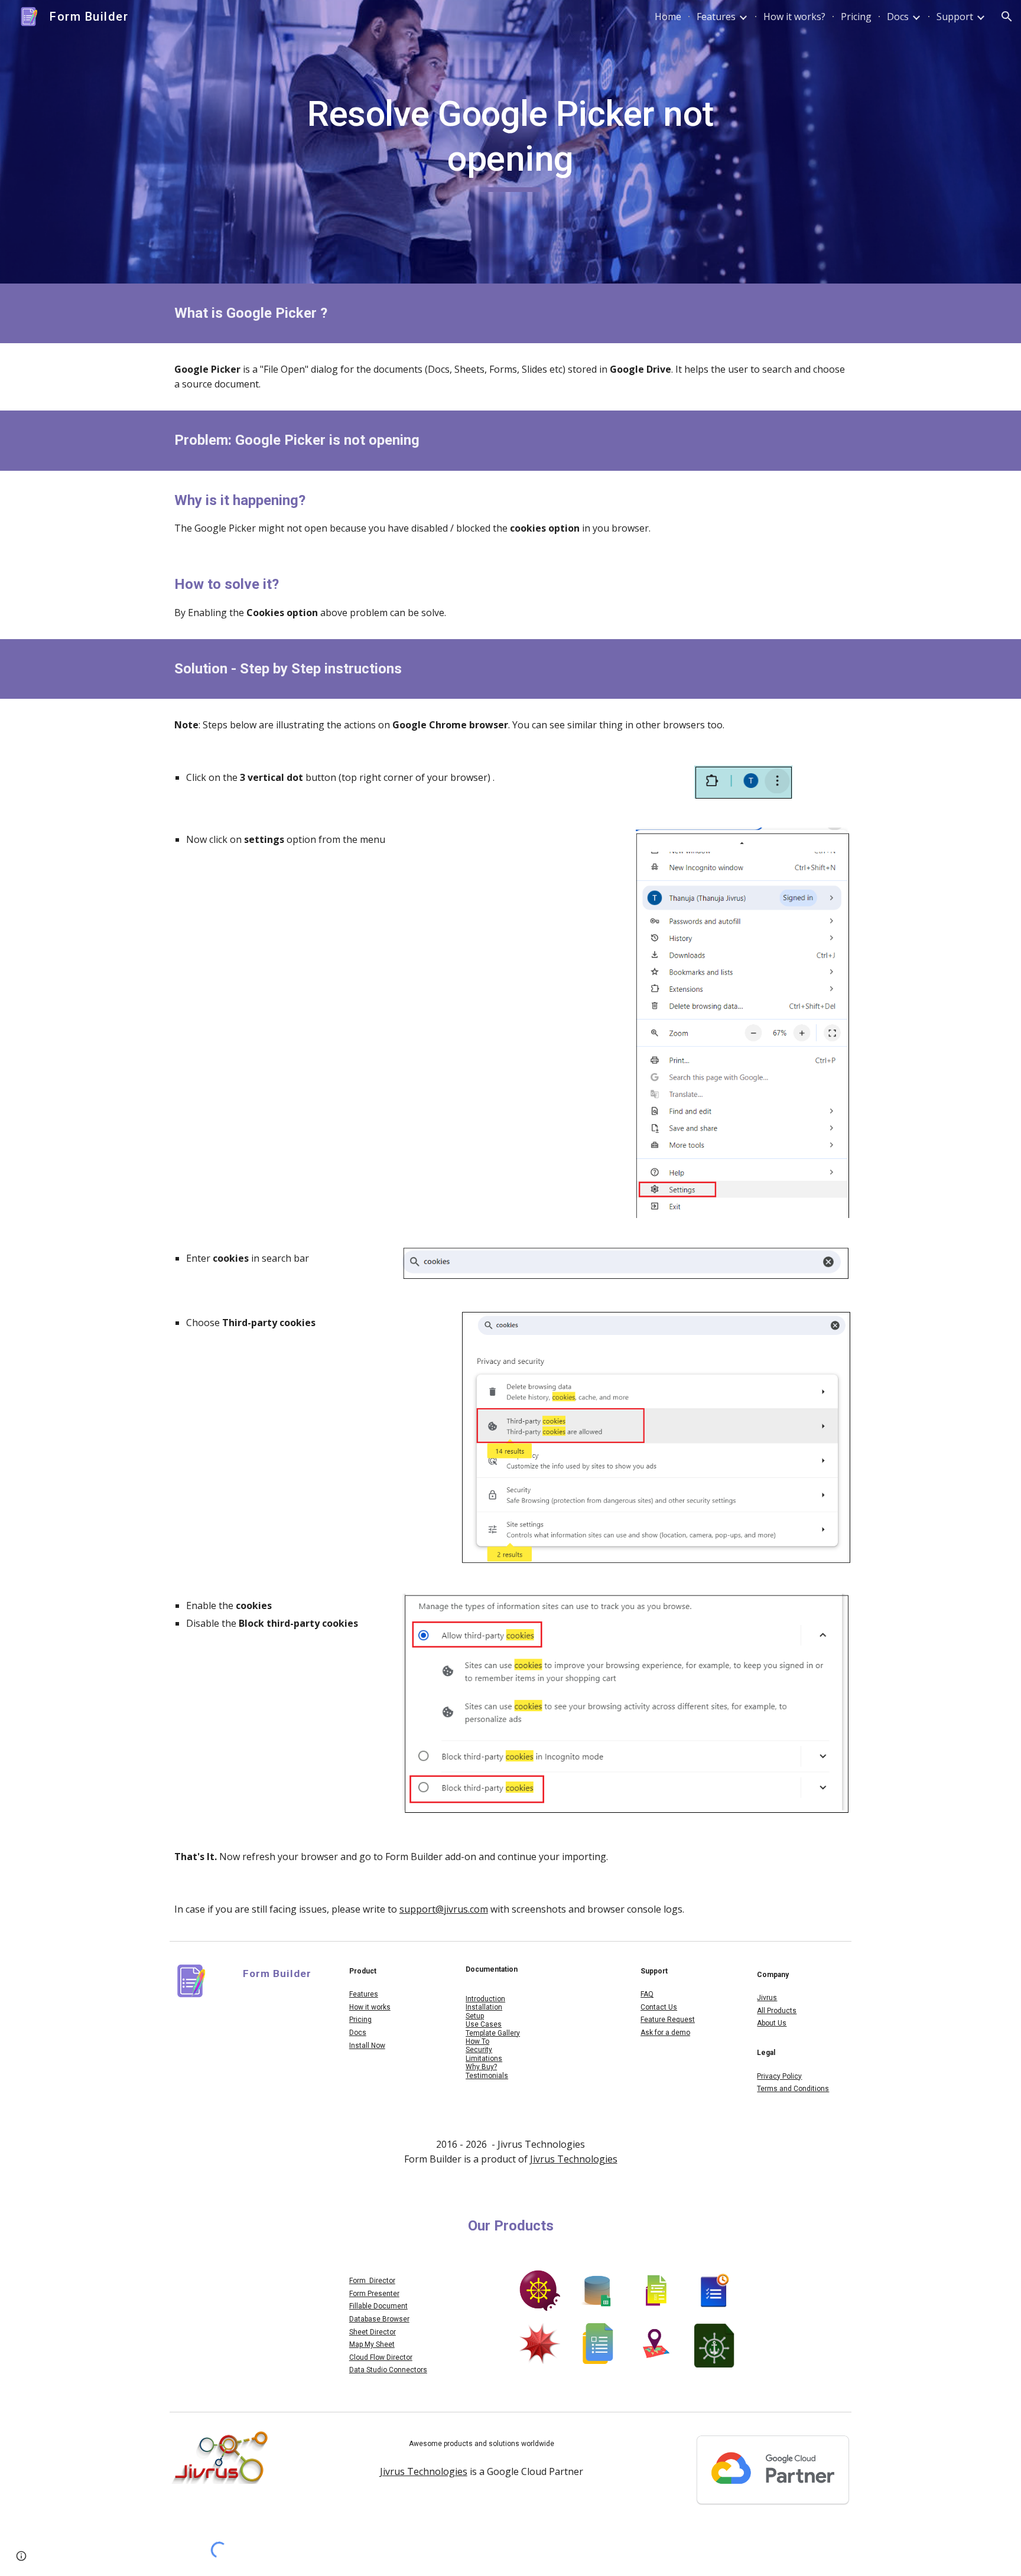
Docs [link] (898, 17)
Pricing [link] (856, 17)
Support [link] (955, 17)
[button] (1007, 17)
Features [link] (716, 17)
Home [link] (668, 17)
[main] (510, 141)
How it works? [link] (794, 17)
